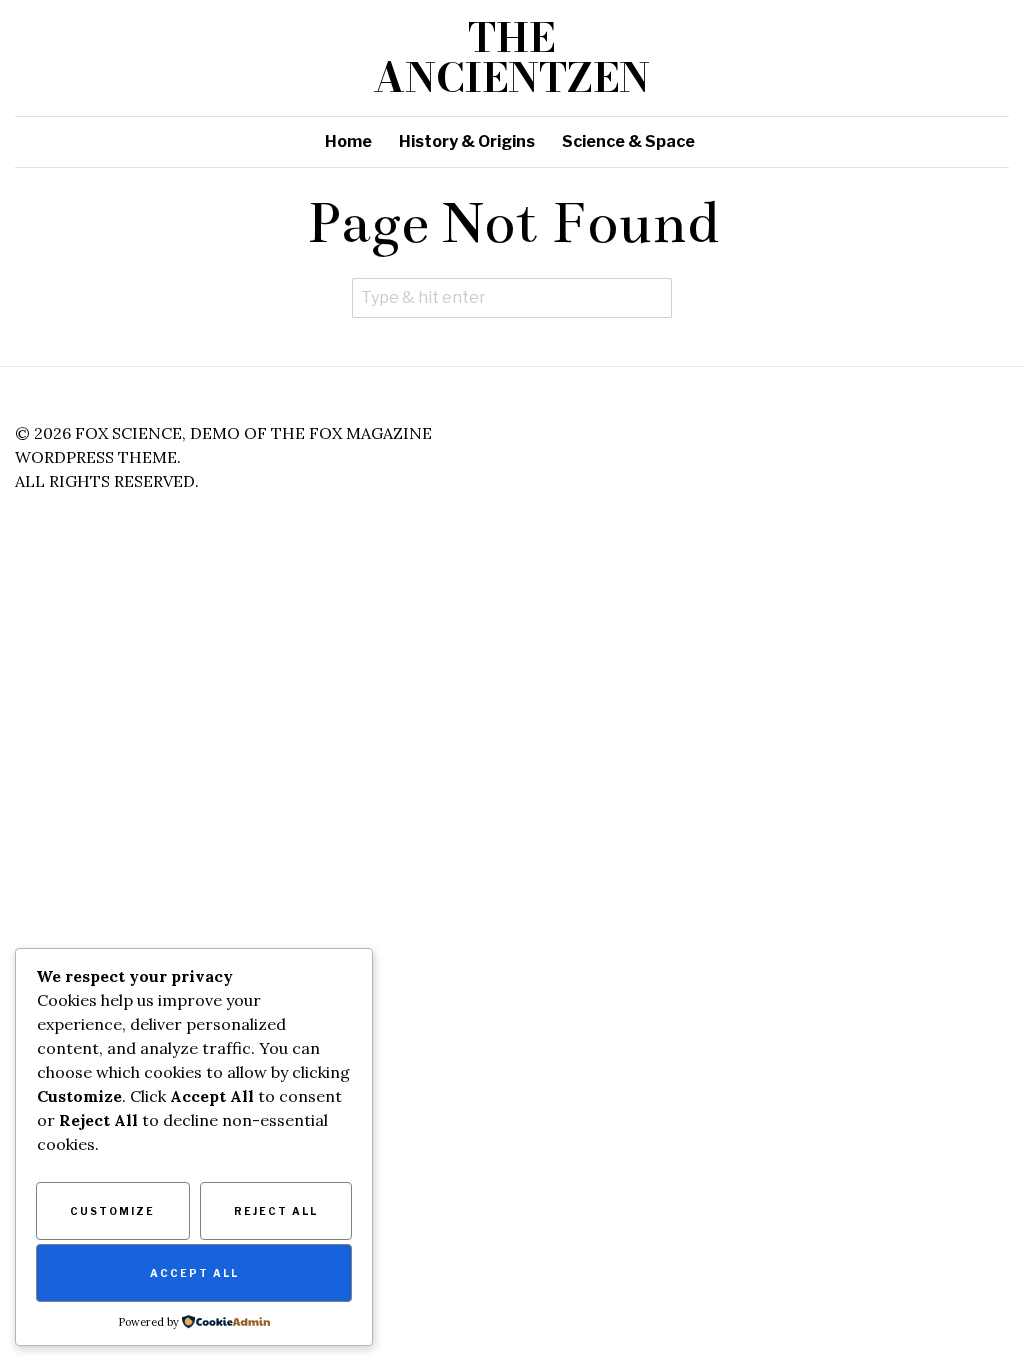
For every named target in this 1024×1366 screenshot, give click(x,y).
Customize (112, 1211)
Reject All (276, 1211)
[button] (652, 298)
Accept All (194, 1273)
